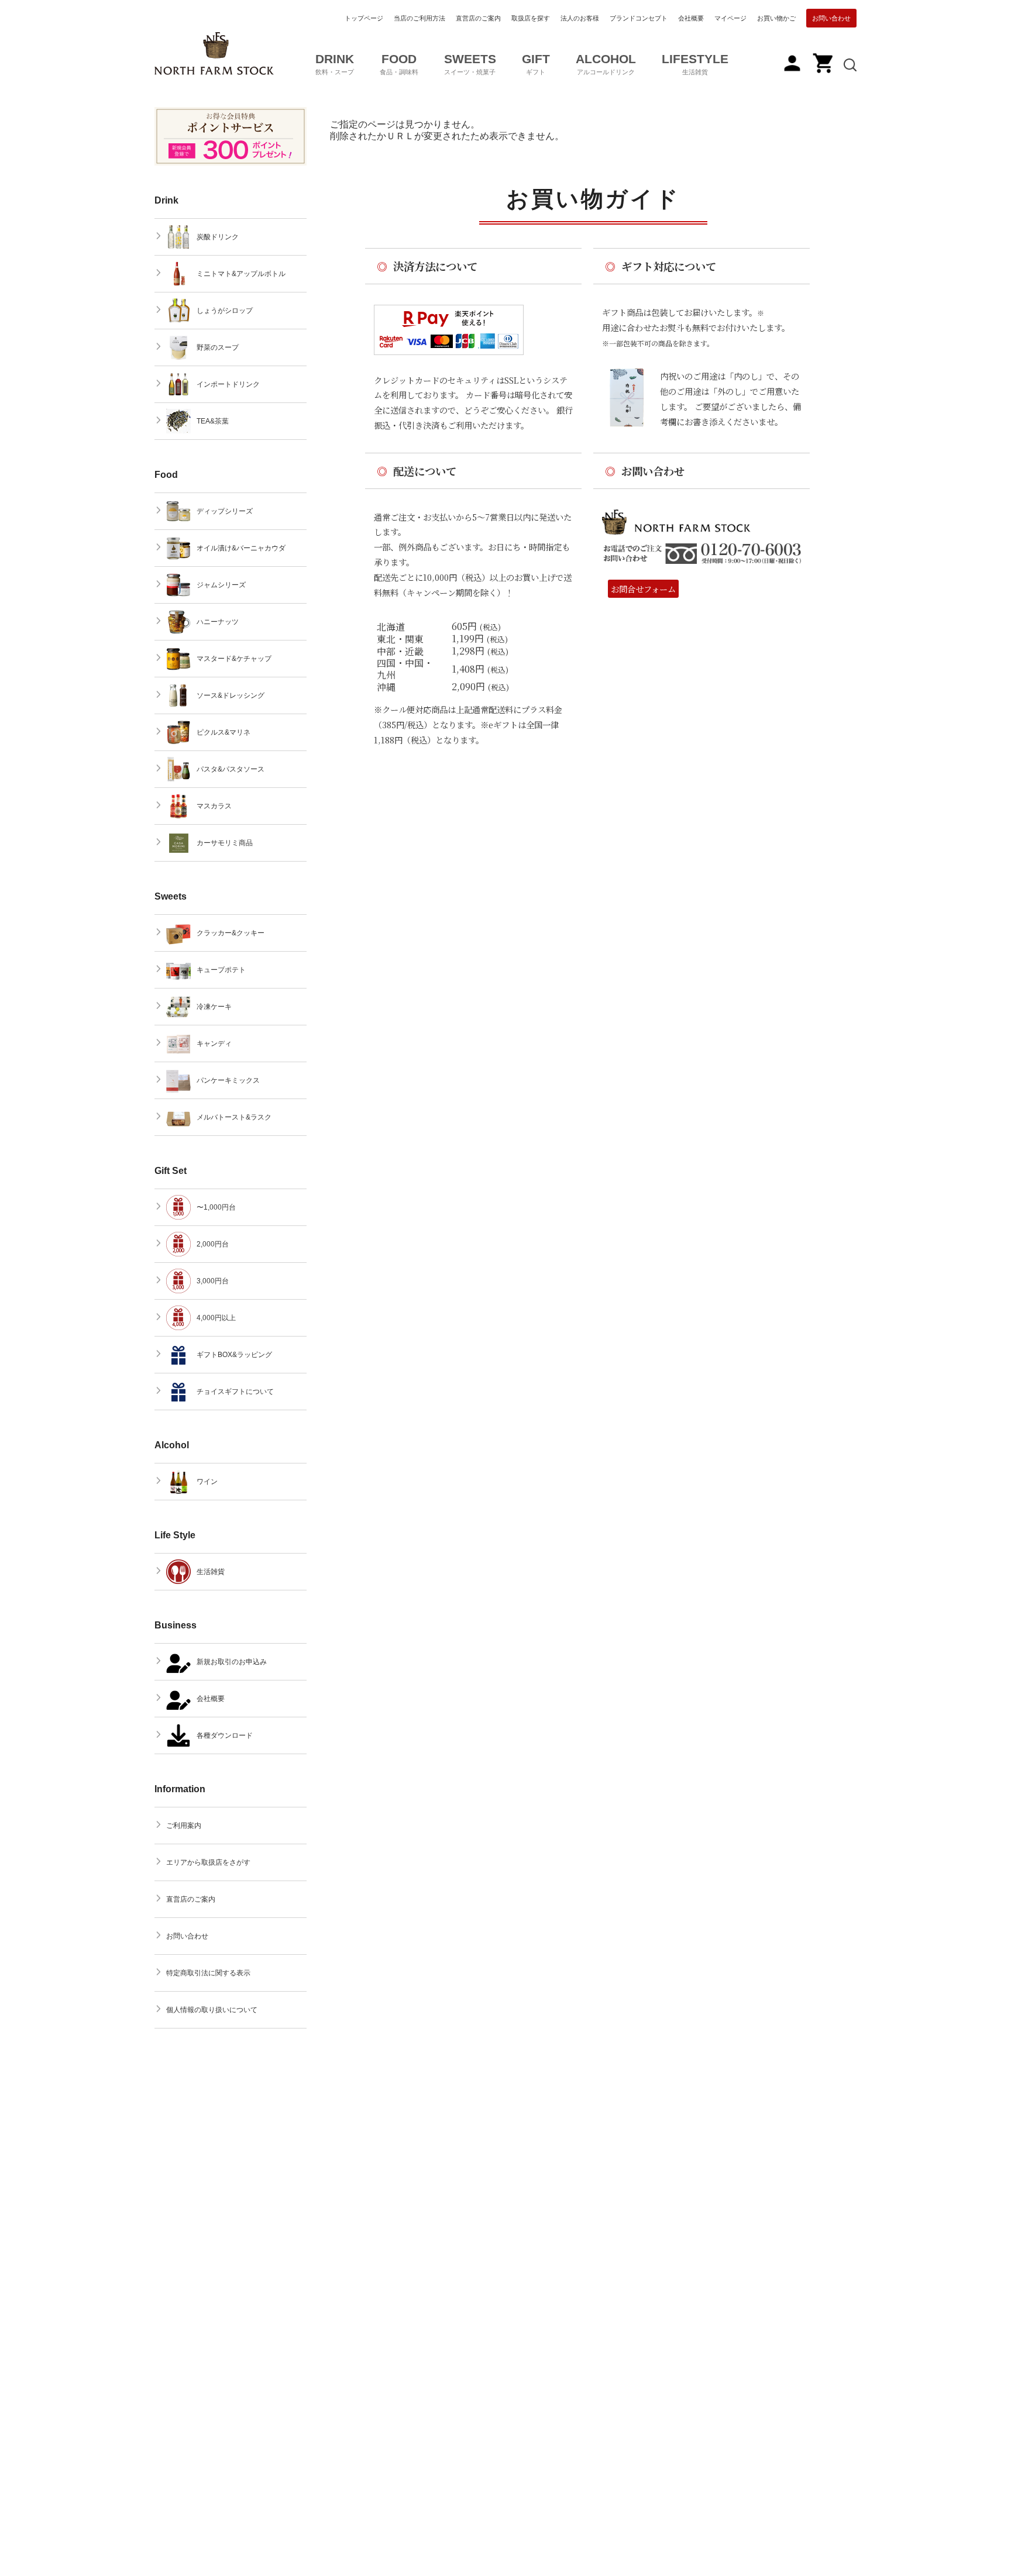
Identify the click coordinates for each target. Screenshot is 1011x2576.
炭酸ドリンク (218, 237)
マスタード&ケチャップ (234, 659)
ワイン (207, 1482)
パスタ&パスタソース (231, 769)
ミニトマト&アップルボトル (241, 274)
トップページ (364, 18)
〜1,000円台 (216, 1207)
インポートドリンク (228, 384)
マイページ (730, 18)
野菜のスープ (218, 347)
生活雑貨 (211, 1572)
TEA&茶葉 (213, 421)
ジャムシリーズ (221, 585)
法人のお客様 (580, 18)
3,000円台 (213, 1281)
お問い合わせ (831, 18)
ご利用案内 (184, 1826)
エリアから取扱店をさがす (208, 1862)
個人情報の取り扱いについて (212, 2010)
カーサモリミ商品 (225, 843)
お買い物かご (776, 18)
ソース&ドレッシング (231, 695)
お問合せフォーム (643, 589)
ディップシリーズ (225, 511)
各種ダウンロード (225, 1735)
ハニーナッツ (218, 622)
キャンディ (214, 1044)
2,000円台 (213, 1244)
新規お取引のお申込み (232, 1662)
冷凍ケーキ (214, 1007)
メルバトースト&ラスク (234, 1117)
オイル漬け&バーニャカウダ (241, 548)
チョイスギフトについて (235, 1392)
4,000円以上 (216, 1318)
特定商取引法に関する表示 (208, 1973)
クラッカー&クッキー (231, 933)
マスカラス (214, 806)
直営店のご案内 (478, 18)
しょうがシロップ (225, 311)
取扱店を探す (531, 18)
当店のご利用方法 (419, 18)
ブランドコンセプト (639, 18)
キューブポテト (221, 970)
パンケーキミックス (228, 1080)
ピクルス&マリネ (223, 732)
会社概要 (691, 18)
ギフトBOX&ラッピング (234, 1355)
